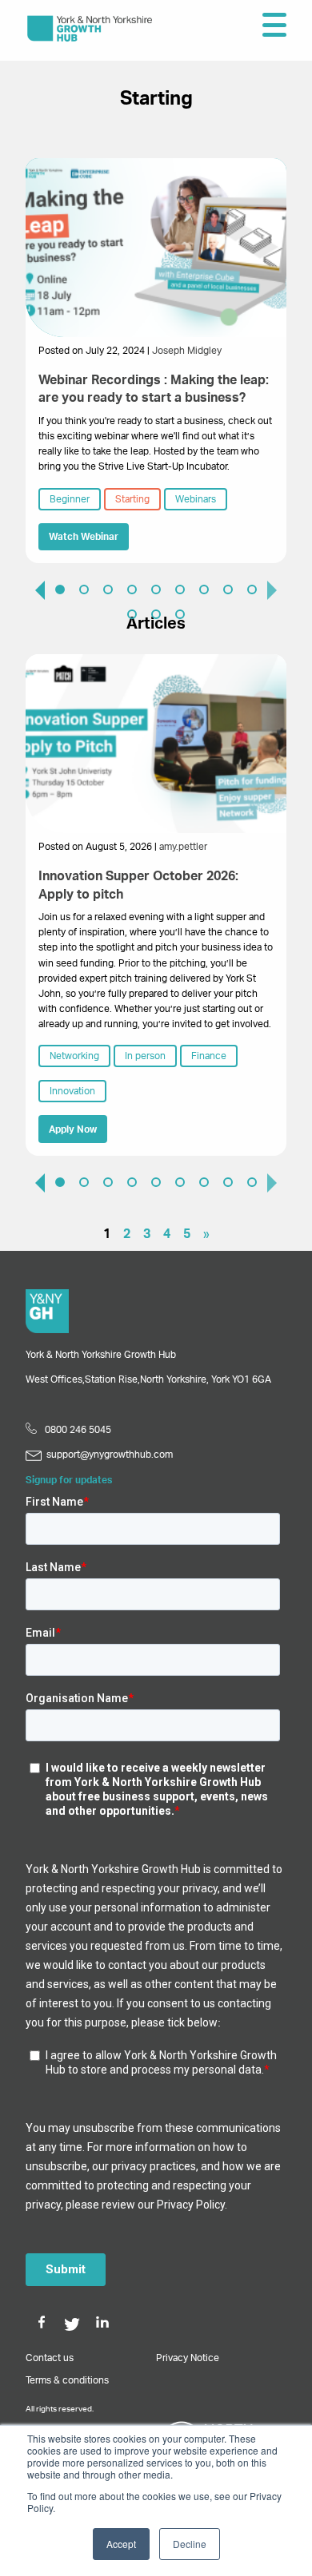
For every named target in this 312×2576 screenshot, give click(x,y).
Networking (74, 1056)
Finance (209, 1056)
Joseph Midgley (187, 351)
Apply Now (73, 1129)
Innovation (72, 1091)
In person (145, 1056)
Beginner (70, 499)
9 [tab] (252, 589)
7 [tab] (204, 589)
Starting (132, 499)
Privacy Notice (188, 2358)
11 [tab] (156, 614)
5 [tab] (156, 589)
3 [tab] (108, 589)
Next (278, 589)
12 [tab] (180, 614)
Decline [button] (190, 2544)
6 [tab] (180, 589)
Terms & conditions (67, 2380)
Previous (34, 589)
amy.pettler (183, 847)
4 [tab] (132, 589)
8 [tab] (228, 589)
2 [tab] (84, 589)
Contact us (50, 2358)
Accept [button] (121, 2544)
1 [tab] (60, 589)
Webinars (196, 499)
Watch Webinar (84, 537)
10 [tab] (132, 614)
